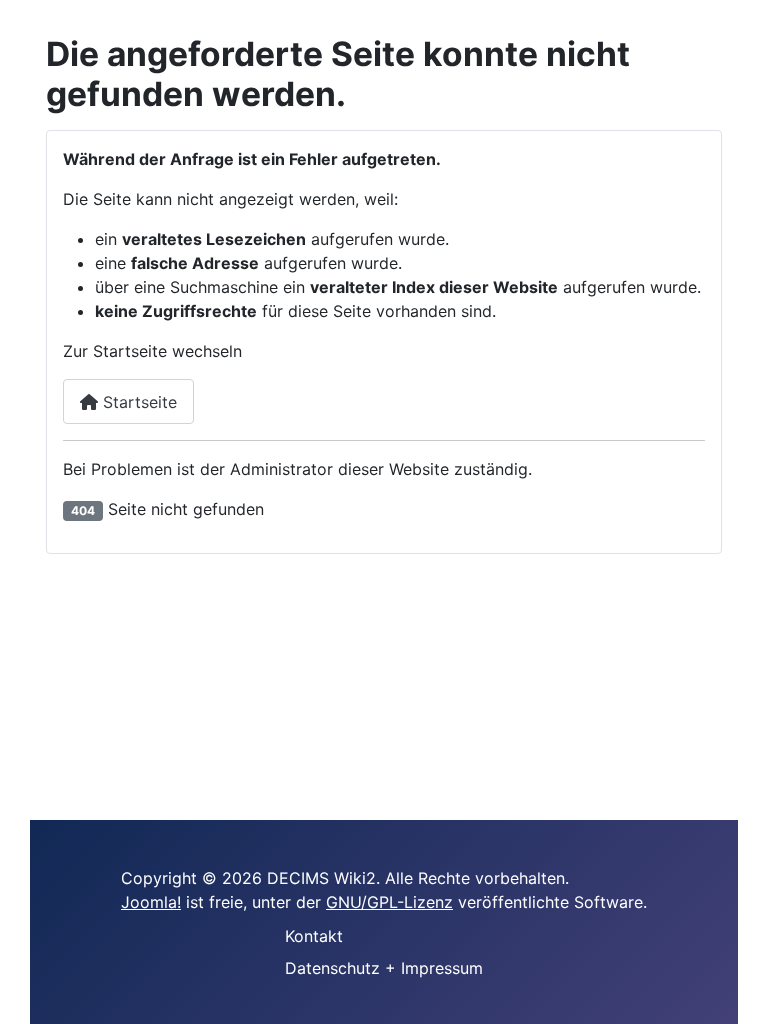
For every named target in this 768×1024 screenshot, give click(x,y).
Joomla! (151, 902)
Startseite (137, 402)
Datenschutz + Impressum (384, 968)
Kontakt (314, 936)
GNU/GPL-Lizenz (389, 902)
